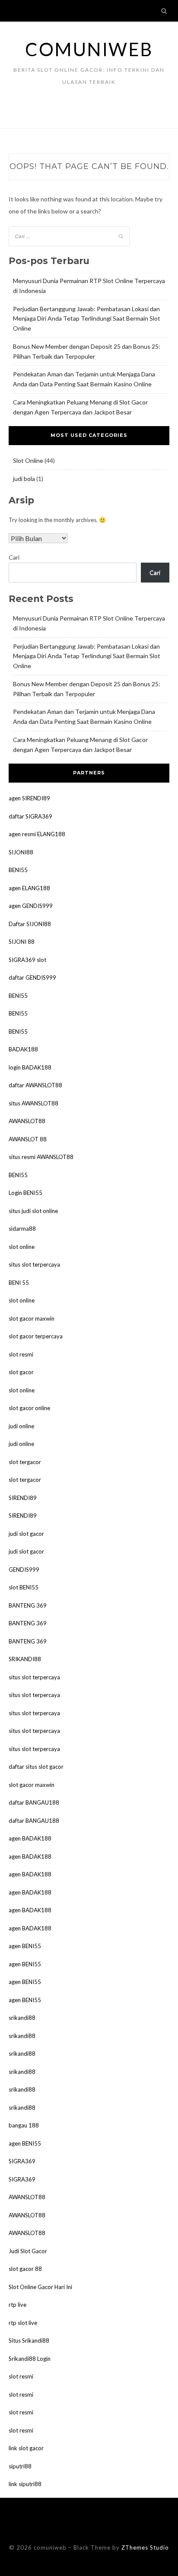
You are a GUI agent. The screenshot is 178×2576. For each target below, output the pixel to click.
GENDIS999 (24, 1570)
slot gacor (21, 1372)
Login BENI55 (25, 1193)
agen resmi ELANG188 (37, 834)
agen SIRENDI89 (29, 798)
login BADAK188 (30, 1067)
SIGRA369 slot (27, 960)
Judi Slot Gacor (28, 2251)
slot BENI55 (24, 1587)
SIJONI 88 (22, 942)
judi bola (24, 479)
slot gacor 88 (25, 2269)
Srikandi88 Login (30, 2359)
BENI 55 (19, 1283)
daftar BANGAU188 (34, 1802)
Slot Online (28, 460)
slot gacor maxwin (32, 1318)
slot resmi (21, 1354)
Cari (14, 557)
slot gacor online (29, 1408)
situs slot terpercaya (34, 1264)
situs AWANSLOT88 (33, 1103)
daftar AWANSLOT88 (35, 1085)
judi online (21, 1426)
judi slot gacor (26, 1534)
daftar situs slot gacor (36, 1767)
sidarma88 (22, 1229)
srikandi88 (22, 2018)
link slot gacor (26, 2448)
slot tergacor (25, 1462)
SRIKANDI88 (25, 1659)
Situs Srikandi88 (29, 2340)
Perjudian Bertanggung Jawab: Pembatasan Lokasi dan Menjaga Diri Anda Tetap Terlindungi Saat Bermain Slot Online (87, 319)
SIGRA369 (22, 2161)
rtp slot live (23, 2323)
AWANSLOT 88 (28, 1139)
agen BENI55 (25, 1946)
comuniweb (89, 49)
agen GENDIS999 (31, 906)
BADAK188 (23, 1049)
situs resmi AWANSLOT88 (41, 1157)
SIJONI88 (21, 852)
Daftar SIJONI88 (30, 924)
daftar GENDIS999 (32, 978)
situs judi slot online (33, 1211)
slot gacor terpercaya (36, 1336)
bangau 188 (24, 2125)
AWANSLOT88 (27, 1121)
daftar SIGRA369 (30, 816)
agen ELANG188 (29, 888)
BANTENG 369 (28, 1605)
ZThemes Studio (145, 2547)
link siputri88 (25, 2484)
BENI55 (18, 870)
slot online (22, 1247)
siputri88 (20, 2466)
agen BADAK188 (30, 1838)
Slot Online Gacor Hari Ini (40, 2287)
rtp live (17, 2305)
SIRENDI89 (23, 1498)
